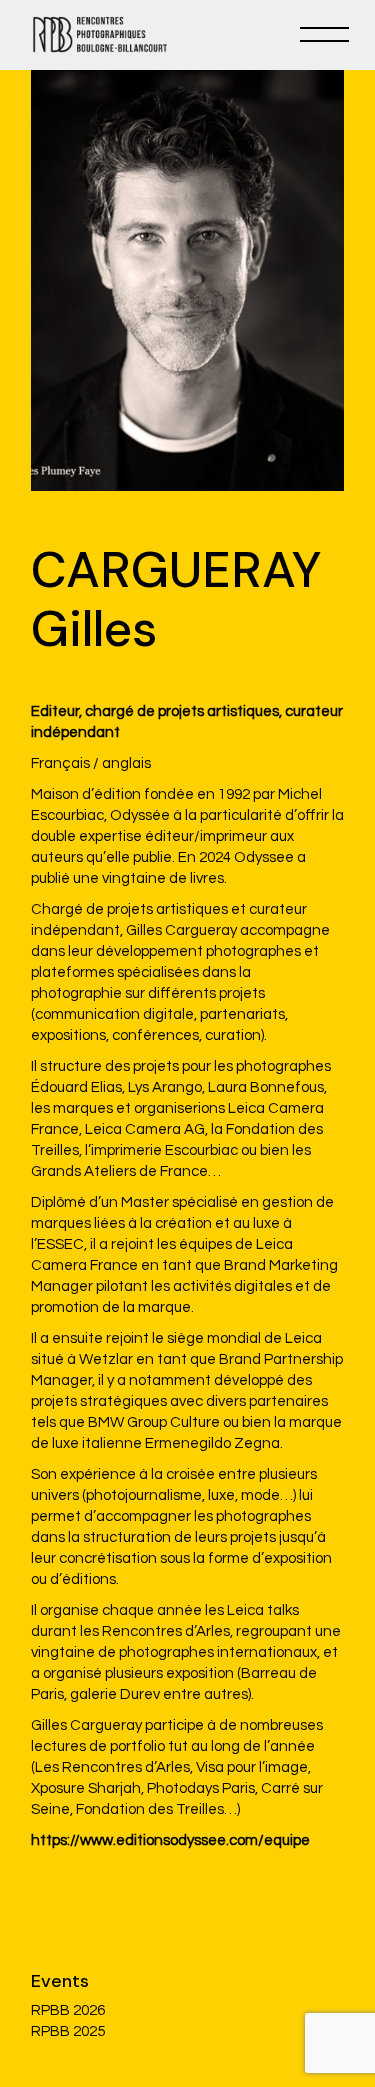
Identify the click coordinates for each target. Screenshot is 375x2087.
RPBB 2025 (68, 2031)
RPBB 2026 (68, 2010)
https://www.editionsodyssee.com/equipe (170, 1840)
